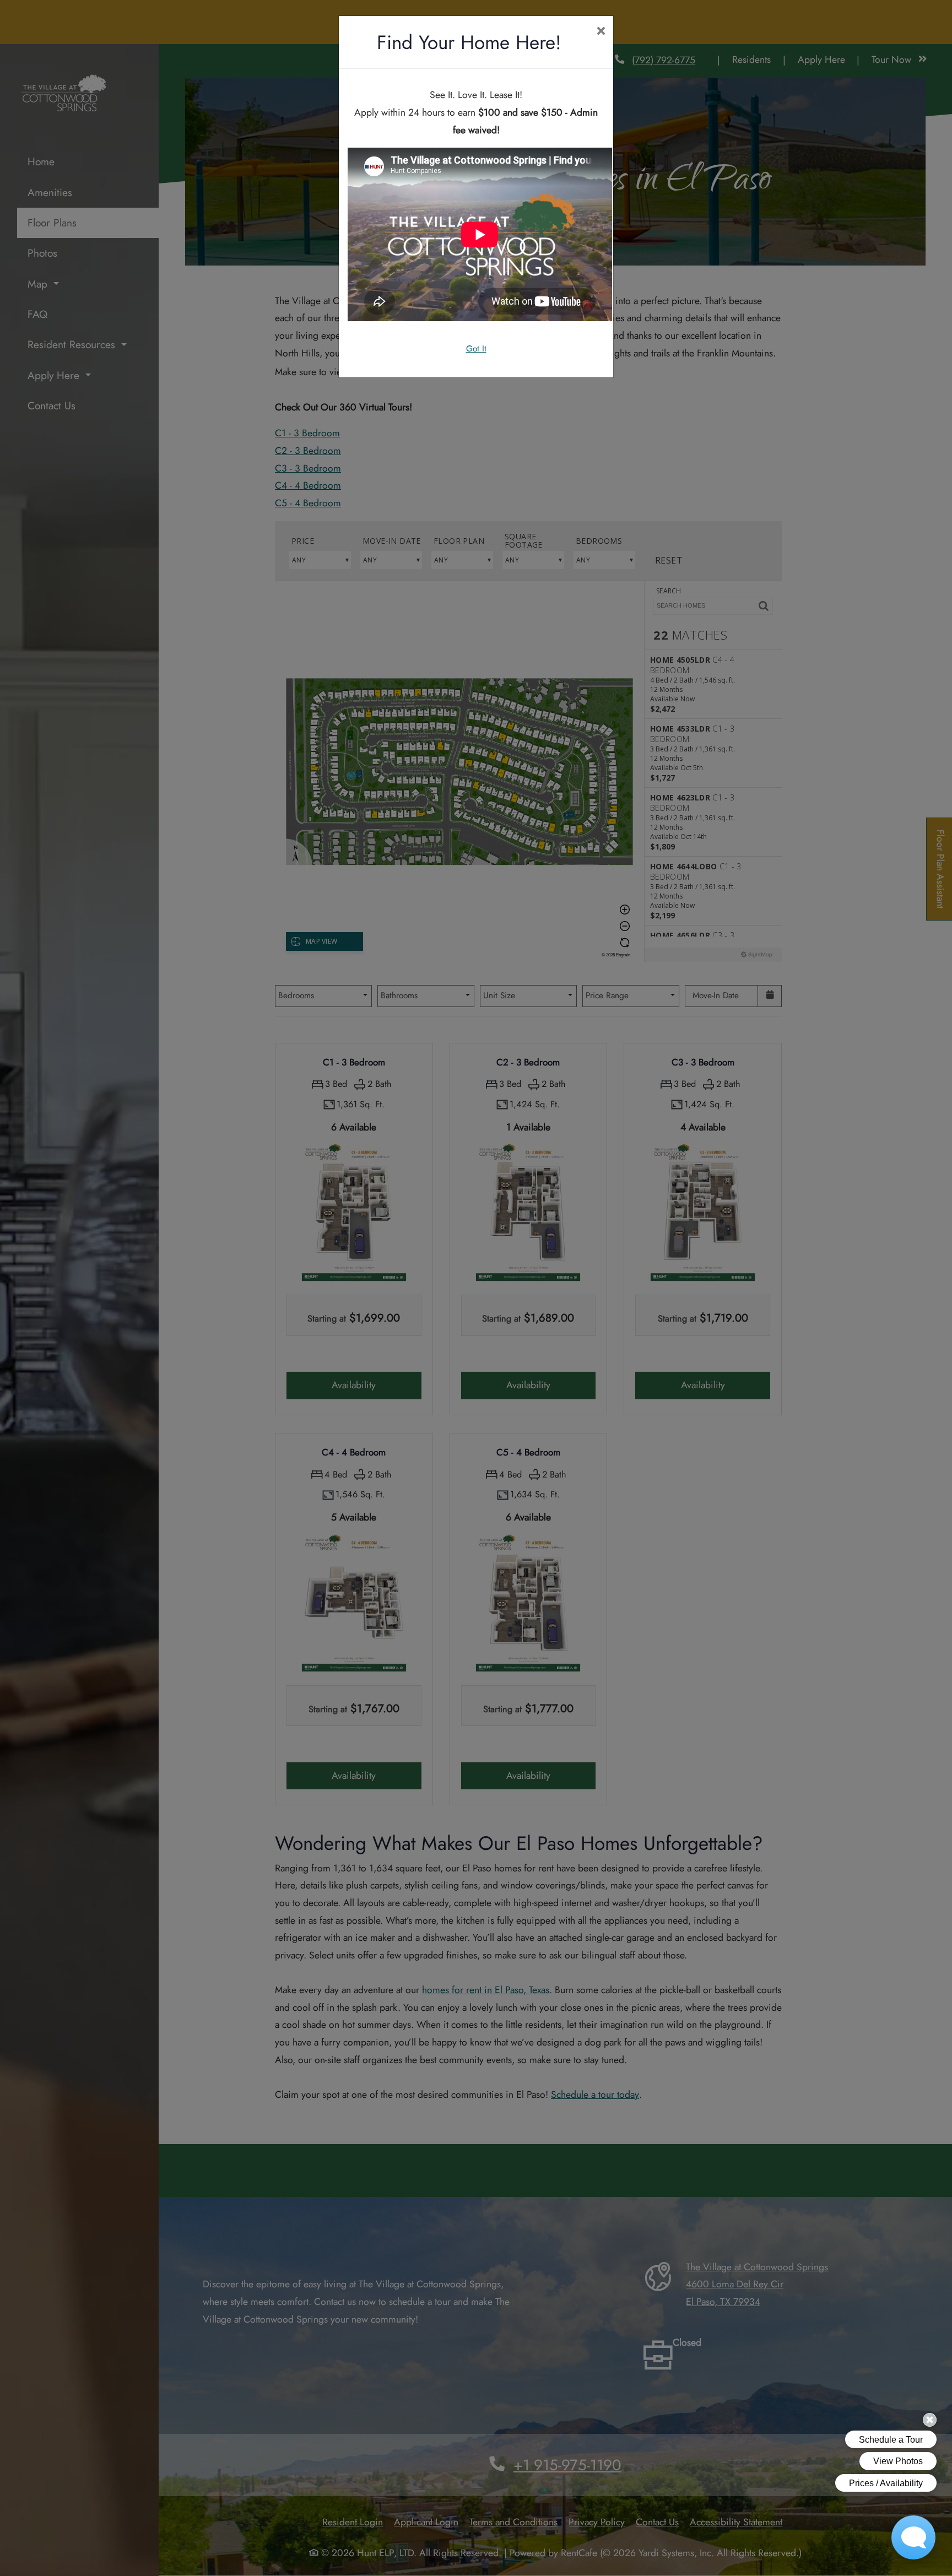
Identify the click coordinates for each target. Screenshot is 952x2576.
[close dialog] (601, 32)
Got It (476, 349)
